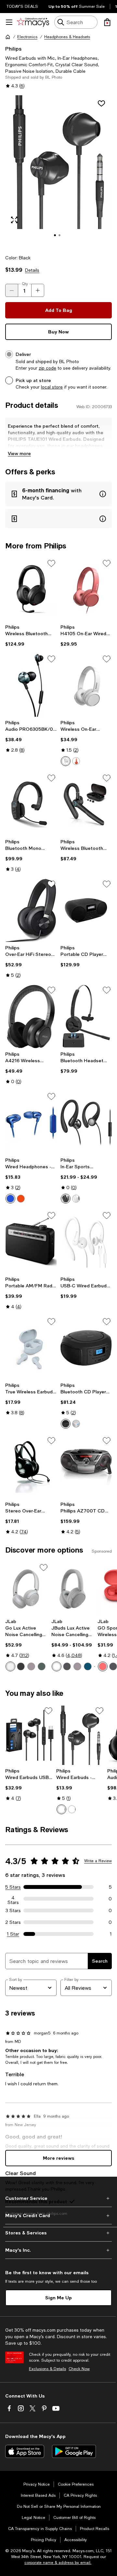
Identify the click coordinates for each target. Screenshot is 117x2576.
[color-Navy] (88, 1666)
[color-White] (66, 761)
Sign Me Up (58, 2298)
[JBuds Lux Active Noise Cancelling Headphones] (73, 1589)
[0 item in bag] (107, 22)
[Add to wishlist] (101, 103)
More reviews (59, 2158)
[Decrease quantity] (12, 290)
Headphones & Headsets (67, 37)
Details (32, 270)
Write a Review (98, 1861)
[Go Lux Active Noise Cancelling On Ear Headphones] (27, 1589)
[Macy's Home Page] (33, 22)
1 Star (13, 1934)
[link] (31, 636)
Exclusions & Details (47, 2369)
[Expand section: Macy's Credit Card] (58, 2216)
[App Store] (25, 2451)
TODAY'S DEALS (22, 7)
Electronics (27, 37)
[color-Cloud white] (10, 1666)
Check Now (79, 2369)
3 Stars (13, 1910)
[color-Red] (76, 761)
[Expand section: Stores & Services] (58, 2233)
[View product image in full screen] (14, 220)
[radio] (66, 761)
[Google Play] (74, 2451)
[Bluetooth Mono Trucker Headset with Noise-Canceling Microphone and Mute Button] (31, 804)
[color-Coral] (103, 1666)
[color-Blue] (10, 1199)
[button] (58, 171)
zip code (47, 368)
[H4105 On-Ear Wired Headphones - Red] (86, 590)
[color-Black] (66, 1199)
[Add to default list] (51, 563)
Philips (13, 48)
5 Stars (13, 1887)
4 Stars (13, 1899)
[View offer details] (58, 494)
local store (52, 387)
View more (19, 453)
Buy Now (58, 332)
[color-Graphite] (21, 1666)
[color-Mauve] (31, 1666)
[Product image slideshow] (58, 171)
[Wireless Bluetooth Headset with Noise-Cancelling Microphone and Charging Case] (86, 804)
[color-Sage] (42, 1666)
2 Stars (13, 1922)
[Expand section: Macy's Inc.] (58, 2250)
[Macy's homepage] (8, 37)
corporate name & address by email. (58, 2563)
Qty (25, 284)
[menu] (9, 22)
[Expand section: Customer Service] (58, 2198)
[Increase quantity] (38, 290)
